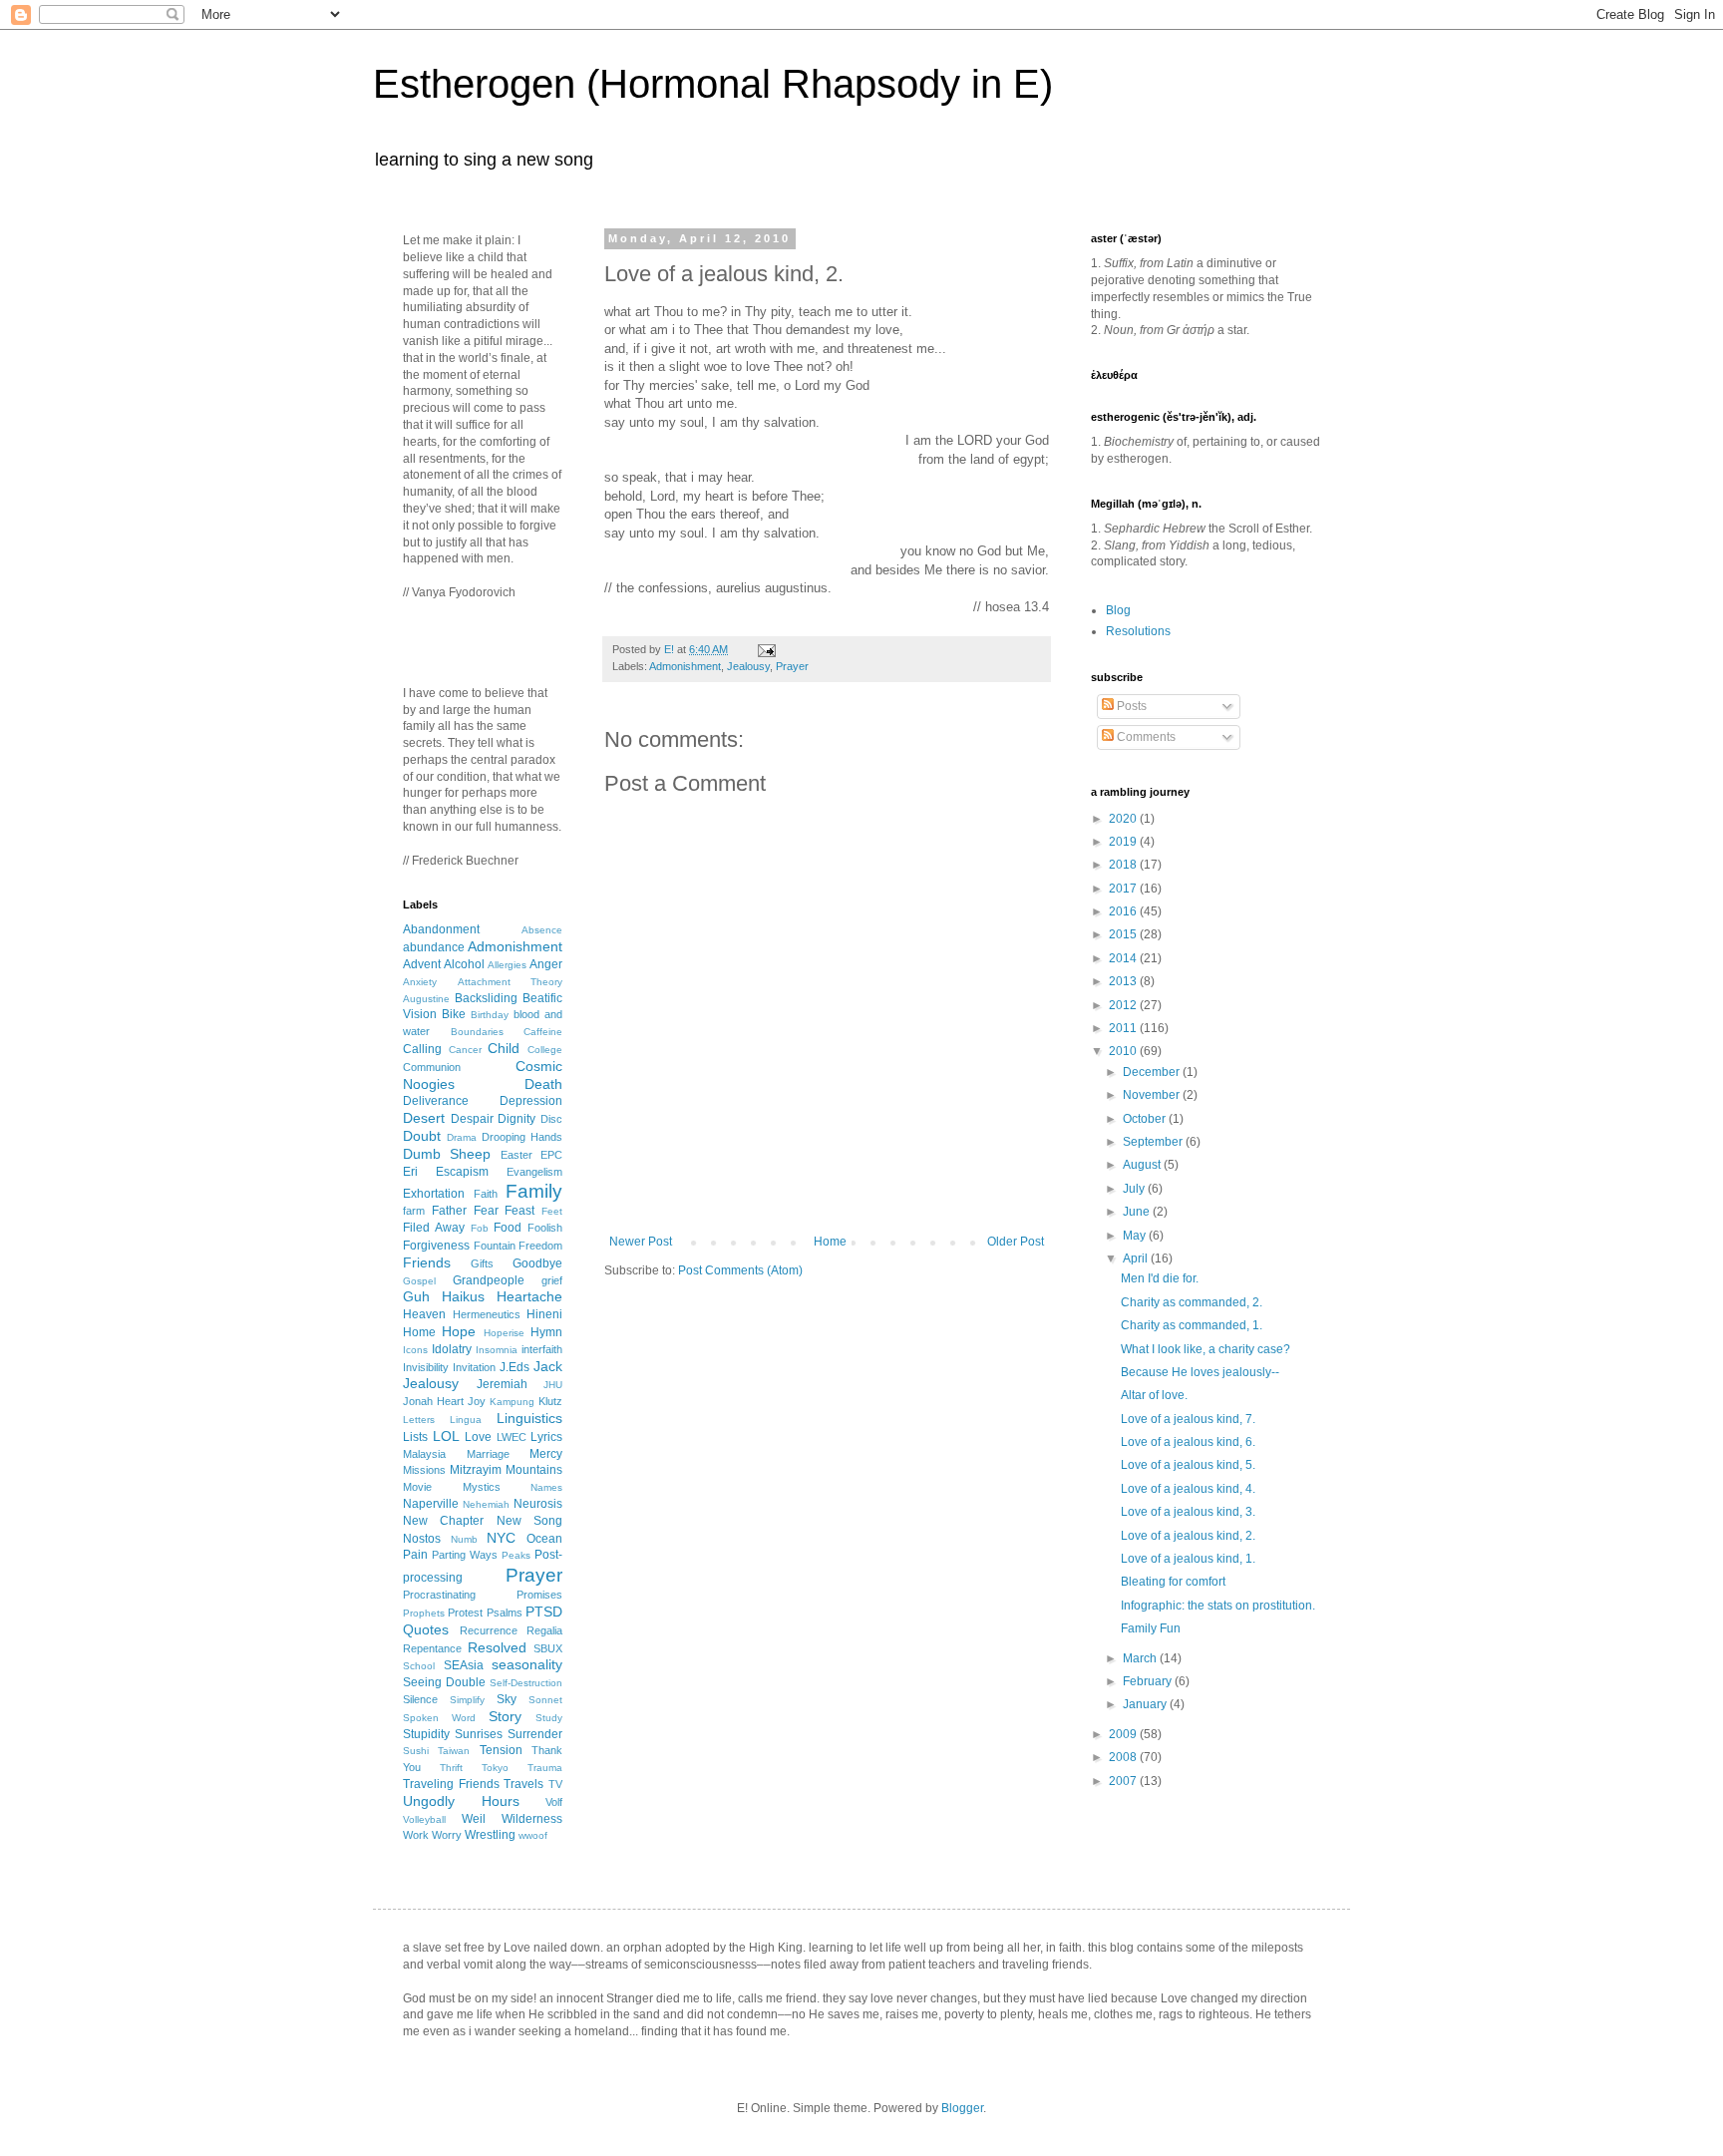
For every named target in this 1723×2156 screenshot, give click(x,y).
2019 (1124, 842)
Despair (472, 1119)
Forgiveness (436, 1246)
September (1154, 1142)
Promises (539, 1595)
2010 (1124, 1051)
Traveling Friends (451, 1784)
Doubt (422, 1136)
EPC (551, 1155)
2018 (1124, 865)
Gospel (419, 1281)
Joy (477, 1401)
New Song (529, 1521)
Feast (519, 1211)
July (1135, 1189)
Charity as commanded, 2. (1192, 1302)
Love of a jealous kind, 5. (1188, 1465)
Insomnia (497, 1350)
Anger (546, 964)
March (1141, 1658)
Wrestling (490, 1835)
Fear (486, 1211)
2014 (1124, 958)
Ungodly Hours (461, 1801)
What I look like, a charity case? (1206, 1349)
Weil (474, 1819)
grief (552, 1280)
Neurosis (538, 1504)
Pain (415, 1555)
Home (830, 1242)
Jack (548, 1366)
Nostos (422, 1539)
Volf (554, 1802)
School (419, 1666)
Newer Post (641, 1242)
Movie (417, 1487)
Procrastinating (439, 1595)
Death (543, 1084)
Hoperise (504, 1333)
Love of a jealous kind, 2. (1188, 1536)
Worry (447, 1835)
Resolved (497, 1647)
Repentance (432, 1648)
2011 (1124, 1028)
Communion (432, 1067)
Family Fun (1151, 1628)
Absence (542, 930)
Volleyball (424, 1819)
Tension (501, 1750)
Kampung (512, 1402)
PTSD (544, 1612)
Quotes (426, 1629)
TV (555, 1784)
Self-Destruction (526, 1683)
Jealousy (748, 666)
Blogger (962, 2108)
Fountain (495, 1246)
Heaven (424, 1314)
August (1143, 1165)
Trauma (545, 1768)
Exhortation (434, 1194)
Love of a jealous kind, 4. (1188, 1489)
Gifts (482, 1263)
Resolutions (1138, 631)
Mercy (546, 1454)
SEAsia (464, 1665)
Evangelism (534, 1172)
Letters (419, 1420)
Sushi (416, 1751)
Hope (459, 1331)
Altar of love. (1154, 1395)
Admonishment (685, 666)
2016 (1124, 911)
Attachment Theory (511, 982)
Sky (507, 1699)
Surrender (535, 1734)
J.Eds (515, 1367)
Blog (1118, 610)
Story (505, 1716)
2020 (1124, 819)
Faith (486, 1194)
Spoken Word (439, 1718)
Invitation (474, 1367)
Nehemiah (486, 1504)
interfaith (542, 1349)
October (1146, 1119)
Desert (424, 1118)
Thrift (451, 1768)
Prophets (424, 1613)
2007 (1124, 1781)
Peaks (516, 1555)
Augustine (426, 999)
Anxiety (420, 982)
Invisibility (426, 1367)
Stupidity (426, 1734)
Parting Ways (465, 1555)
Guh (416, 1296)
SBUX (548, 1648)
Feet (552, 1211)
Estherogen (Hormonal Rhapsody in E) (713, 84)
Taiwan (454, 1751)
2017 (1124, 889)
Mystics (482, 1487)
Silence (420, 1699)
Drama (462, 1137)
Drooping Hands (522, 1137)
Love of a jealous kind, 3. (1188, 1512)
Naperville (431, 1504)
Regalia (544, 1630)
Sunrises (479, 1734)
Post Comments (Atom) (740, 1270)
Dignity (517, 1119)
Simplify (467, 1700)
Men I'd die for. (1160, 1278)
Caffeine (543, 1032)
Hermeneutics (487, 1314)
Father (449, 1211)
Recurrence (489, 1630)
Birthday (490, 1015)
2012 (1124, 1005)
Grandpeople (489, 1280)
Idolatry (452, 1349)
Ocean (544, 1539)
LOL (446, 1436)
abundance (434, 947)
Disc (551, 1119)
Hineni (544, 1314)
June (1138, 1212)
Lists (415, 1437)
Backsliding (486, 998)
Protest (465, 1613)
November (1153, 1095)
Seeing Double (444, 1682)
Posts (1130, 706)
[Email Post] (764, 649)
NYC (501, 1538)
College (545, 1050)
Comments (1145, 737)
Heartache (529, 1296)
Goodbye (537, 1263)
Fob (480, 1228)
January (1146, 1704)
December (1153, 1072)
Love (478, 1437)
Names (546, 1487)
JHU (553, 1385)
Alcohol (464, 964)
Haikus (463, 1296)
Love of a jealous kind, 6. (1188, 1442)
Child (504, 1048)
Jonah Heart (433, 1401)
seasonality (527, 1664)
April (1137, 1258)
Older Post (1016, 1242)
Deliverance (436, 1101)
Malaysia (424, 1454)
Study (549, 1718)
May (1136, 1236)
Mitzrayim (476, 1470)
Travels (523, 1784)
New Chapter (443, 1521)
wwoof (533, 1835)
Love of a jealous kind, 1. (1188, 1559)
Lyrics (546, 1437)
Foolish (545, 1228)
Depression (531, 1101)
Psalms (505, 1613)
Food (508, 1228)
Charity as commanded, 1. (1192, 1325)
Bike (454, 1014)
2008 (1124, 1757)
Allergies (507, 965)
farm (414, 1211)
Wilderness (532, 1819)
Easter (517, 1155)
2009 (1124, 1734)
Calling (422, 1049)
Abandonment (441, 929)
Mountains (534, 1470)
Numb (464, 1539)
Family (534, 1191)
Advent (422, 964)
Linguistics (529, 1418)
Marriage (488, 1454)
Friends (427, 1262)
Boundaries (477, 1032)
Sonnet (545, 1700)
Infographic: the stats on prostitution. (1218, 1606)
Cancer (465, 1050)
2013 (1124, 981)
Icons (415, 1350)
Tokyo (495, 1768)
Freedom (540, 1246)
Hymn (546, 1332)
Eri (410, 1172)
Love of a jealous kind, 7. (1188, 1419)
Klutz (550, 1401)
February (1149, 1681)
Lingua (466, 1420)
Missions (424, 1470)
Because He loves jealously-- (1200, 1372)
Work (416, 1835)
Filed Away (434, 1228)
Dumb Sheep (447, 1154)
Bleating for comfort (1173, 1582)
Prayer (792, 666)
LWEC (512, 1437)
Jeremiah (502, 1384)
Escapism (462, 1172)
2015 (1124, 934)
